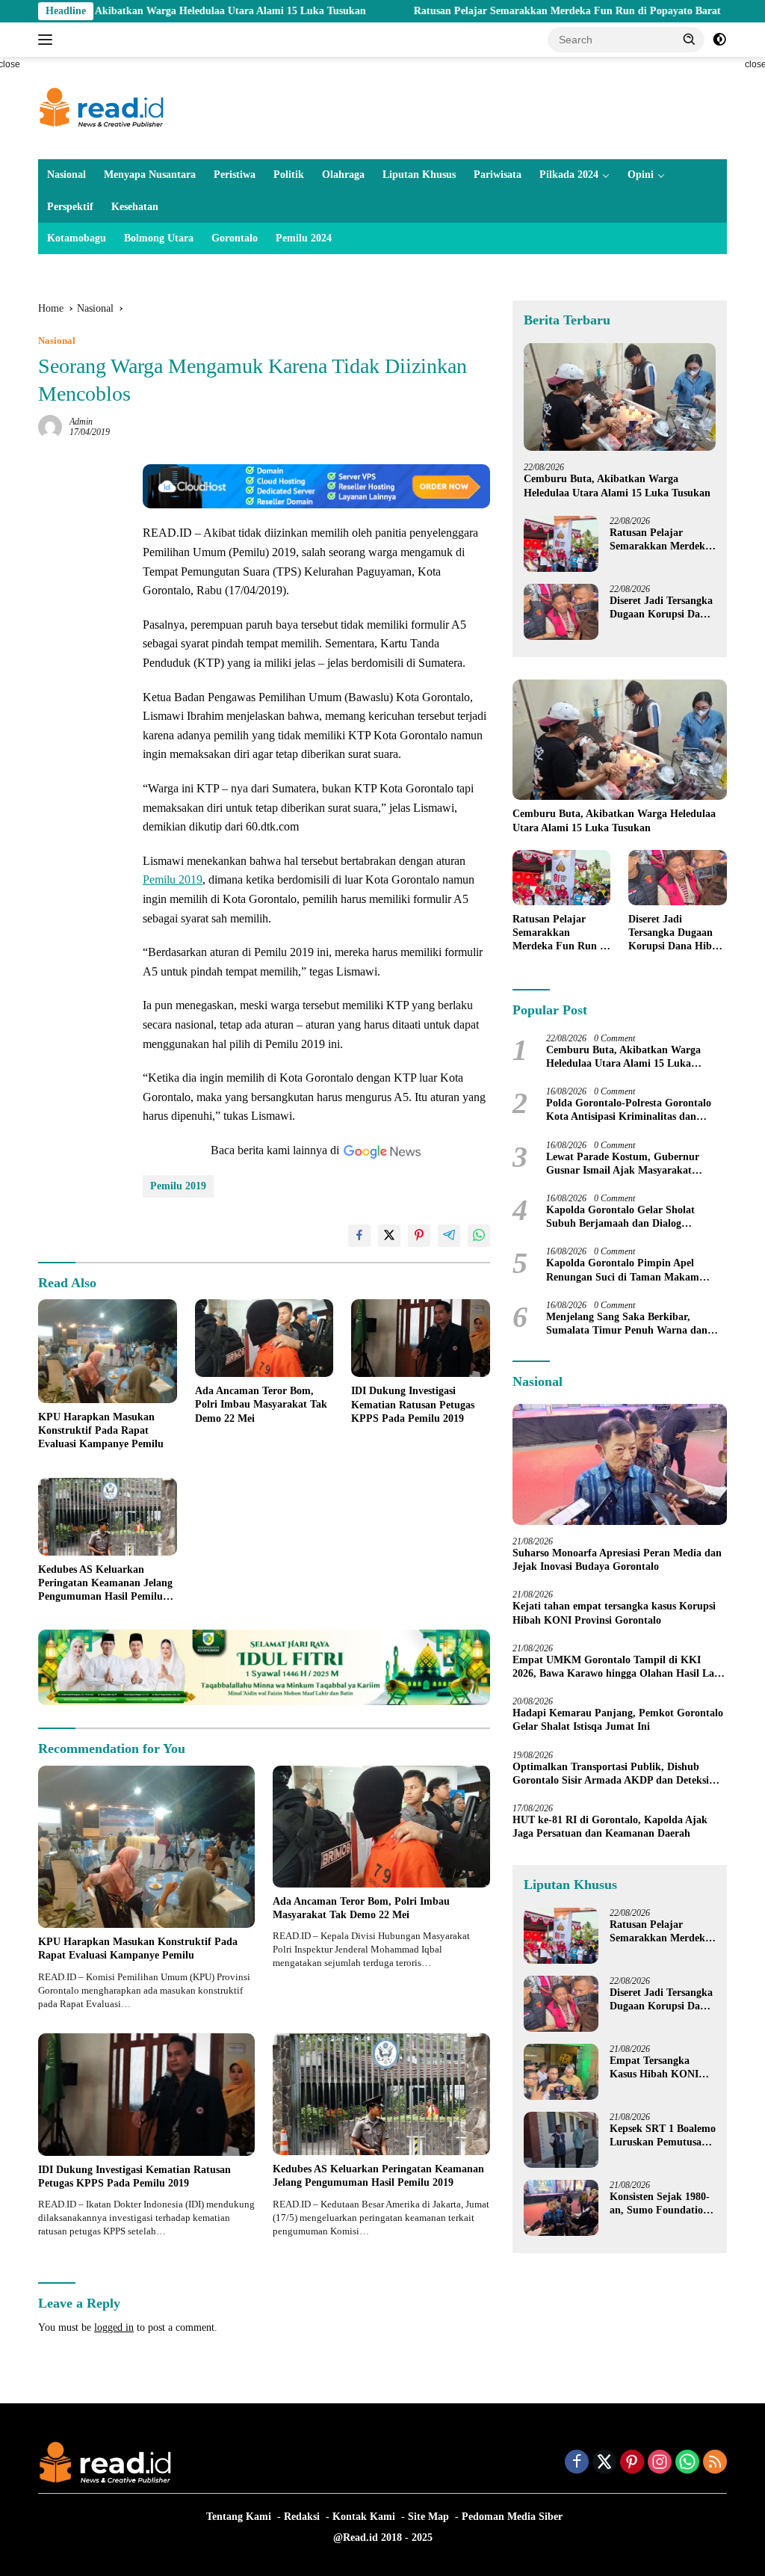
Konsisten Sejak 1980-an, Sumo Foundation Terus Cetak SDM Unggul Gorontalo (660, 2204)
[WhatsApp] (687, 2463)
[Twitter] (604, 2463)
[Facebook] (577, 2463)
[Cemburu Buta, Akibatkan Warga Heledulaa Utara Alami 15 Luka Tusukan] (620, 397)
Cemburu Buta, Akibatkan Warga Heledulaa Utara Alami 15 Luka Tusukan (617, 486)
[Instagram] (660, 2463)
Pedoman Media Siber (512, 2517)
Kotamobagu (77, 238)
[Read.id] (102, 107)
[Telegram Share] (449, 1236)
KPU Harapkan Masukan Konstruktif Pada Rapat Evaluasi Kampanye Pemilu (101, 1430)
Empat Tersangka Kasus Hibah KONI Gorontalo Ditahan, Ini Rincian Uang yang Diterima (662, 2068)
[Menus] (48, 40)
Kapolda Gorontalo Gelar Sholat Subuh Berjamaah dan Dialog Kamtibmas (620, 1217)
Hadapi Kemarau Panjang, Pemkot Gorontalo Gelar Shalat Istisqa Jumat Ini (618, 1720)
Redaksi (302, 2517)
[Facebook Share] (359, 1236)
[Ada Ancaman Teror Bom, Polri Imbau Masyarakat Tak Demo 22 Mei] (264, 1338)
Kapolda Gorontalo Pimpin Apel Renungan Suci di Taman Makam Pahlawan (623, 1270)
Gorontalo (235, 238)
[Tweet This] (389, 1236)
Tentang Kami (239, 2517)
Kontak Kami (364, 2517)
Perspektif (70, 207)
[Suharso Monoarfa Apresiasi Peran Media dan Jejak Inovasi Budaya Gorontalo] (620, 1464)
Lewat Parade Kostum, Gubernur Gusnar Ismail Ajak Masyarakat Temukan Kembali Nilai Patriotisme (628, 1164)
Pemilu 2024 (304, 238)
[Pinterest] (632, 2463)
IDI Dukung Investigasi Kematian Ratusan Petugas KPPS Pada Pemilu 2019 (413, 1404)
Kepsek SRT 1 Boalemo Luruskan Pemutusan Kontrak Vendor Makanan (663, 2136)
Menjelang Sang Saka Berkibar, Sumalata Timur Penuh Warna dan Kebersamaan (627, 1324)
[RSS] (715, 2463)
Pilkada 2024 (569, 175)
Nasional (66, 175)
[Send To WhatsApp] (479, 1236)
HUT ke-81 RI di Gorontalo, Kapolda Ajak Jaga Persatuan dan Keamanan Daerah (610, 1827)
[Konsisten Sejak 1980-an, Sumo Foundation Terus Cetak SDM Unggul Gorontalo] (561, 2208)
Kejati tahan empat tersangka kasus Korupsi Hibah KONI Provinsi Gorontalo (614, 1613)
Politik (289, 175)
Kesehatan (135, 207)
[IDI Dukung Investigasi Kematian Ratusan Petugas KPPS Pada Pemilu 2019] (421, 1338)
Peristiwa (235, 175)
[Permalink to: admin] (50, 426)
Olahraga (343, 175)
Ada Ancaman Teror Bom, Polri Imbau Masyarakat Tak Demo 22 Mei (261, 1404)
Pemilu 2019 (173, 879)
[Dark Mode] (719, 40)
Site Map (428, 2517)
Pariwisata (498, 175)
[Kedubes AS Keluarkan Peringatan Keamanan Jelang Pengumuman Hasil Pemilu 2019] (108, 1517)
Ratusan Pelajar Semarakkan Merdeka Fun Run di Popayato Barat (492, 11)
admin (81, 422)
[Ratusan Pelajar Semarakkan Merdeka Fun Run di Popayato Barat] (561, 544)
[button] (690, 39)
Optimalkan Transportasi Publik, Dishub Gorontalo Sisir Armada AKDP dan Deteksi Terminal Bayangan (611, 1774)
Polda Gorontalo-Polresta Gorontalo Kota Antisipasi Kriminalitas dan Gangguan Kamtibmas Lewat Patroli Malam (630, 1110)
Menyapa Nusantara (150, 175)
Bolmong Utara (159, 238)
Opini (641, 175)
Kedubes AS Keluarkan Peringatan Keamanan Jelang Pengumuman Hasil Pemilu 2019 (105, 1584)
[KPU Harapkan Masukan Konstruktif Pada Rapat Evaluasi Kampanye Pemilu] (108, 1351)
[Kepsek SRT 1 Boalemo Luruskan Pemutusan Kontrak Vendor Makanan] (561, 2140)
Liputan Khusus (419, 175)
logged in (114, 2327)
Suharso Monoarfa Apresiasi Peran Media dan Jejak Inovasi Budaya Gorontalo (617, 1560)
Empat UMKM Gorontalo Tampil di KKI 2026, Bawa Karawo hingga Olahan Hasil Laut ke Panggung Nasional (618, 1667)
